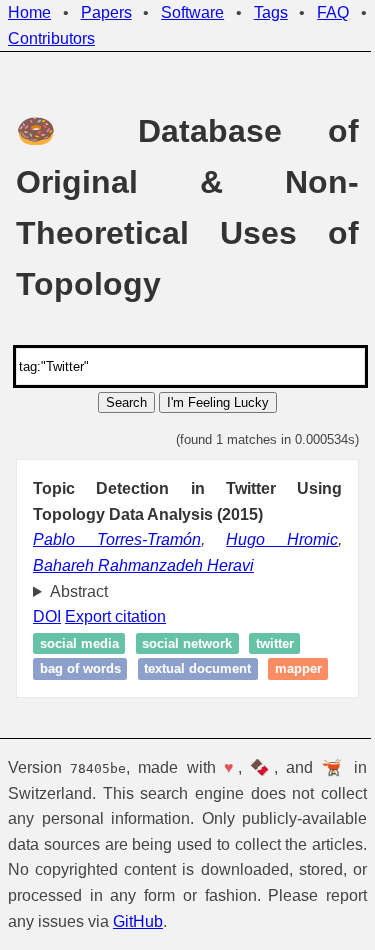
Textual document (197, 668)
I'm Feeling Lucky (218, 402)
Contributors (51, 38)
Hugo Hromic (282, 539)
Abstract (79, 591)
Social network (187, 643)
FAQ (333, 12)
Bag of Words (80, 668)
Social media (79, 643)
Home (29, 12)
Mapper (63, 694)
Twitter (275, 643)
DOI (47, 616)
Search (126, 402)
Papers (106, 12)
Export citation (115, 616)
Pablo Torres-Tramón (117, 539)
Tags (271, 12)
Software (192, 12)
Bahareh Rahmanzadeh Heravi (143, 565)
